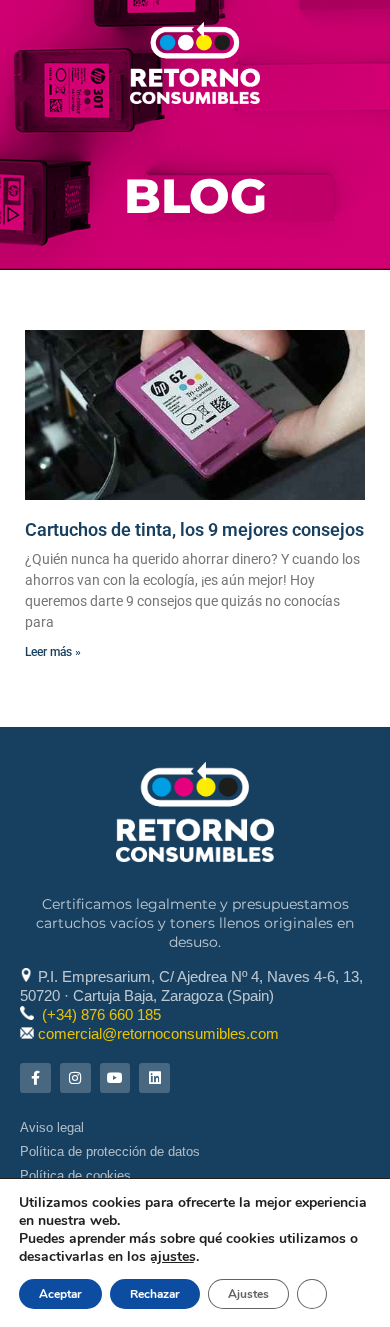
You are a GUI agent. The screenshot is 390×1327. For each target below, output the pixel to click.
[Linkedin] (154, 1078)
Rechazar (155, 1294)
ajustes (173, 1257)
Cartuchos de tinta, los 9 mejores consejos (194, 529)
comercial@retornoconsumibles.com (158, 1033)
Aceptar (60, 1294)
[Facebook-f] (35, 1078)
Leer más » (53, 652)
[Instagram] (75, 1078)
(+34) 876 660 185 (101, 1014)
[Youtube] (115, 1078)
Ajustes (248, 1294)
